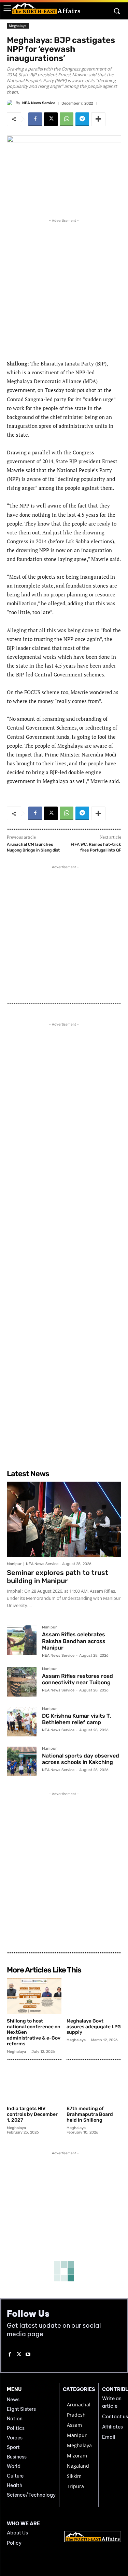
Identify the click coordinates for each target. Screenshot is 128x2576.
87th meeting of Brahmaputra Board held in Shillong (90, 2114)
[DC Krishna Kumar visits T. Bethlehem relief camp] (22, 1722)
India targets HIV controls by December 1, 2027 (32, 2114)
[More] (98, 119)
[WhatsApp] (67, 119)
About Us (17, 2533)
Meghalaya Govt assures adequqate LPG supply (94, 2027)
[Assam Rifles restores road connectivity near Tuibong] (22, 1682)
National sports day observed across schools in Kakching (81, 1759)
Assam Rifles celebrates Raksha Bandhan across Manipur (74, 1641)
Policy (14, 2543)
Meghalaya (18, 26)
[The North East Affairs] (46, 8)
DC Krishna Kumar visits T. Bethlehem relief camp (76, 1719)
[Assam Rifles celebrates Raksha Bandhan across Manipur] (22, 1640)
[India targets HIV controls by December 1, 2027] (34, 2084)
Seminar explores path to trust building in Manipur (58, 1577)
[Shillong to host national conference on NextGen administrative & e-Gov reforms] (34, 1996)
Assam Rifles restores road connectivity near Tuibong (77, 1679)
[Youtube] (28, 2355)
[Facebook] (35, 119)
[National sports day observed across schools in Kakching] (22, 1761)
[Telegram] (82, 119)
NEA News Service (39, 103)
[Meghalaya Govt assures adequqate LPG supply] (94, 1996)
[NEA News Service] (11, 103)
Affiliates (112, 2427)
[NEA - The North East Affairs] (93, 2536)
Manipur (14, 1564)
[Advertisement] (64, 288)
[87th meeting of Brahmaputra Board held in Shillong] (94, 2084)
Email (109, 2437)
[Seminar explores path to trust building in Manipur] (64, 1519)
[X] (51, 119)
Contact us (115, 2417)
